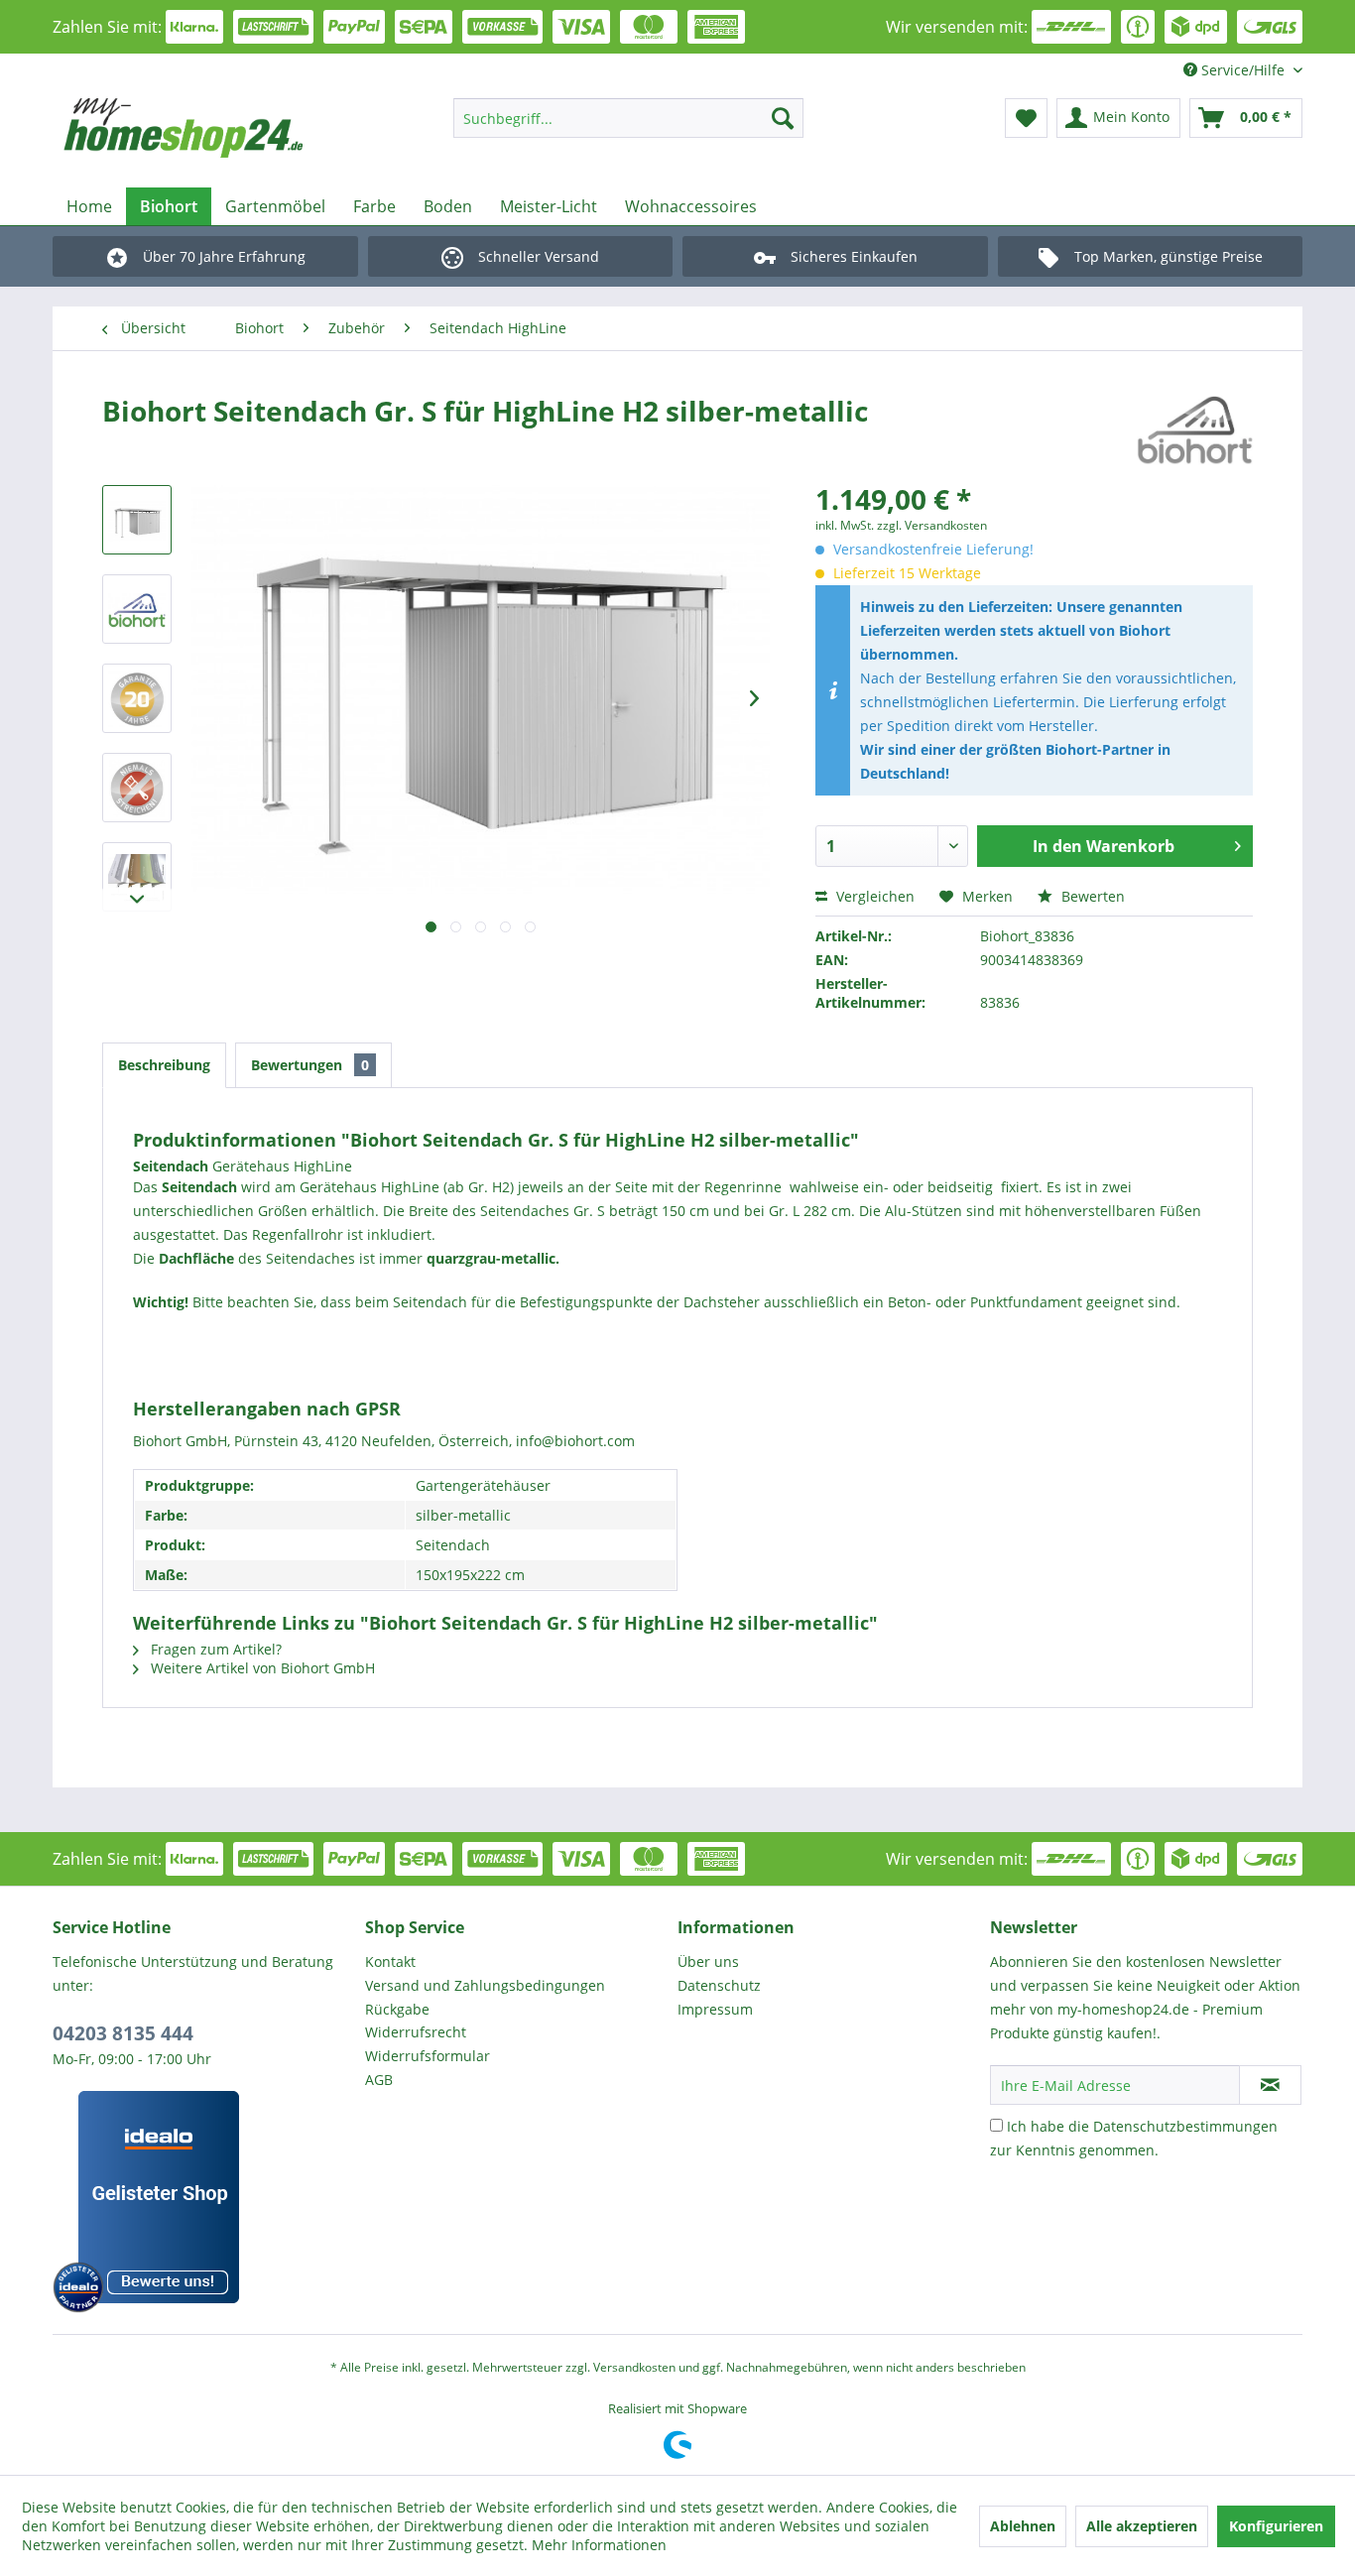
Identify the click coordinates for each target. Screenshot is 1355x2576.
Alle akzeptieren (1142, 2526)
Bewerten (1091, 896)
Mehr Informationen (599, 2545)
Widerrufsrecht (416, 2032)
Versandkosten (634, 2367)
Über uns (708, 1962)
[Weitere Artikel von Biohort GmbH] (1195, 430)
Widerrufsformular (428, 2056)
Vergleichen (873, 896)
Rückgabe (397, 2009)
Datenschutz (719, 1985)
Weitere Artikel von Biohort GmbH (261, 1668)
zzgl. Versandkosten (932, 525)
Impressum (715, 2009)
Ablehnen (1023, 2526)
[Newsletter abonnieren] (1270, 2085)
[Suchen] (783, 118)
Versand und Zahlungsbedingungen (485, 1985)
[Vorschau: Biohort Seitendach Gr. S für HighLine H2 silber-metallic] (137, 520)
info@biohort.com (575, 1441)
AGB (379, 2080)
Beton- (910, 1302)
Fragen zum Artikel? (214, 1649)
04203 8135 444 (123, 2033)
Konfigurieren (1276, 2526)
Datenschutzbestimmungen (1185, 2126)
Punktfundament (1026, 1302)
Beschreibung (164, 1065)
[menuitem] (628, 118)
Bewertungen (310, 1065)
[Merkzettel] (1026, 118)
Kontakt (390, 1962)
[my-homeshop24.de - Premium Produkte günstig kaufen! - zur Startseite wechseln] (212, 128)
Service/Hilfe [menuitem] (1243, 70)
